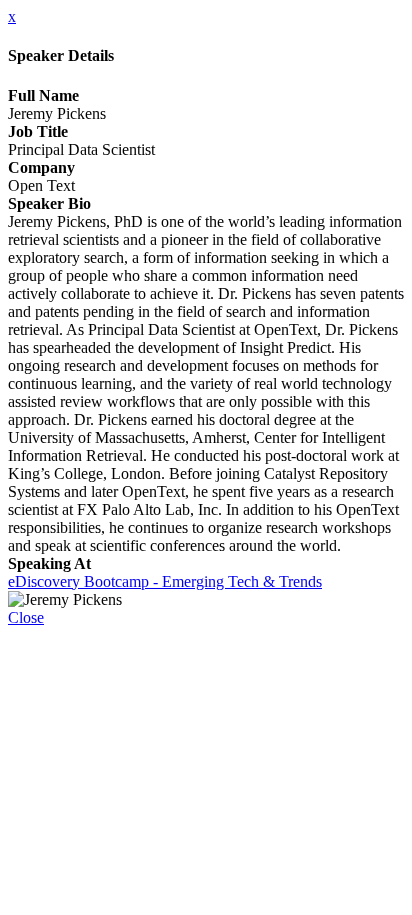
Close (26, 617)
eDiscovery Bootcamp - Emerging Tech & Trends (165, 581)
